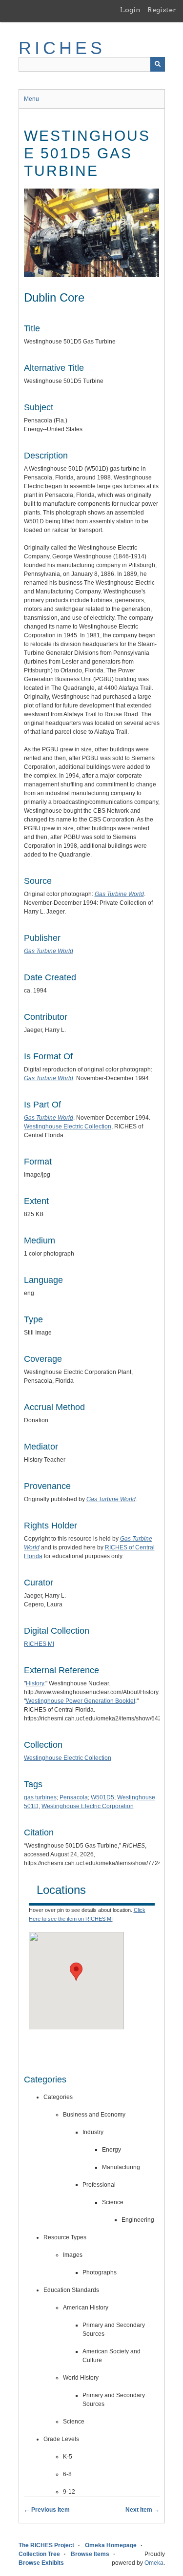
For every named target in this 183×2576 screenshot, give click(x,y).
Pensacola (74, 1797)
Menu (31, 99)
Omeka (154, 2563)
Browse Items (90, 2554)
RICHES (62, 48)
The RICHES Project (46, 2545)
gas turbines (40, 1797)
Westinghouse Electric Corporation (88, 1806)
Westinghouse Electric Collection (68, 1126)
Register (162, 10)
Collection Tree (39, 2554)
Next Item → (142, 2510)
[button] (76, 1972)
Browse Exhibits (41, 2563)
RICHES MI (39, 1644)
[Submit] (158, 64)
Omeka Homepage (111, 2545)
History (35, 1683)
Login (130, 10)
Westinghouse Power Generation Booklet (81, 1701)
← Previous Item (47, 2510)
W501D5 (102, 1797)
